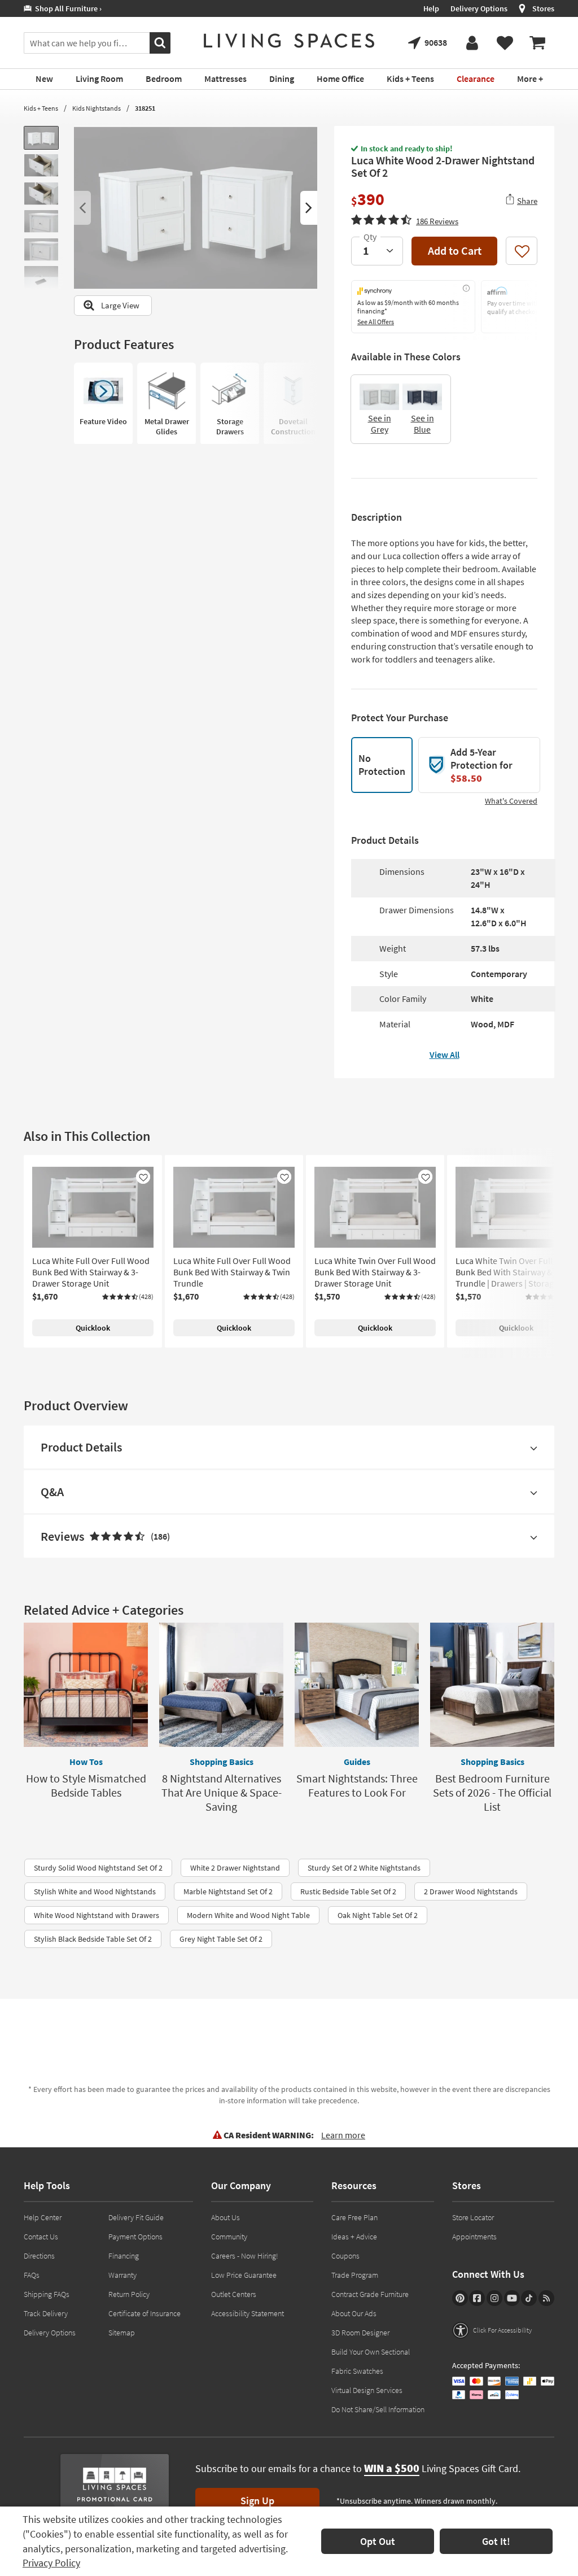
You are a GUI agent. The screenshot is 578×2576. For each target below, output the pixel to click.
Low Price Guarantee (244, 2275)
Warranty (122, 2275)
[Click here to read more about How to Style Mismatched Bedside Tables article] (86, 1685)
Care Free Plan (354, 2217)
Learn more (343, 2135)
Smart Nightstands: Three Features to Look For (357, 1785)
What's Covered (511, 801)
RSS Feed (546, 2298)
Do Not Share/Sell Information (378, 2409)
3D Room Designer (360, 2333)
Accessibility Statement (248, 2313)
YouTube (512, 2298)
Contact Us (41, 2237)
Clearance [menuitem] (476, 79)
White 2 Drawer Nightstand (235, 1868)
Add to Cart (455, 250)
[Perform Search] (160, 43)
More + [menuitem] (530, 79)
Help (431, 8)
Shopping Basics (222, 1762)
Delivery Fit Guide (136, 2217)
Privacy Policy (51, 2563)
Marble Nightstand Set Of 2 (228, 1891)
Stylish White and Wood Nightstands (95, 1891)
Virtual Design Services (367, 2390)
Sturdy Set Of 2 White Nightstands (364, 1868)
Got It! (496, 2541)
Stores (543, 8)
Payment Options (135, 2237)
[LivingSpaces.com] (289, 41)
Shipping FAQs (47, 2294)
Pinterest (460, 2298)
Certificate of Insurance (144, 2313)
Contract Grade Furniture (370, 2294)
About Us (225, 2217)
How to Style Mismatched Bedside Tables (86, 1785)
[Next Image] (309, 208)
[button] (405, 220)
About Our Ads (354, 2313)
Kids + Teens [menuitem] (410, 79)
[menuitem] (537, 43)
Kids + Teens (41, 108)
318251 (145, 108)
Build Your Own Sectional (371, 2352)
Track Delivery (46, 2313)
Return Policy (129, 2294)
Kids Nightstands (97, 108)
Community (229, 2237)
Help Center (43, 2217)
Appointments (474, 2237)
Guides (357, 1762)
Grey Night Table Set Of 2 (221, 1939)
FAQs (32, 2275)
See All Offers (376, 322)
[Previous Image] (82, 208)
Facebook (477, 2298)
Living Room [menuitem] (99, 79)
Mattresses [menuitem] (225, 79)
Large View (120, 305)
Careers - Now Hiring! (245, 2256)
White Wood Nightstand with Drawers (97, 1915)
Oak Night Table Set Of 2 (378, 1915)
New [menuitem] (44, 79)
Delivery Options (479, 8)
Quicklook (93, 1328)
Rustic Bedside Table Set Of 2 (348, 1891)
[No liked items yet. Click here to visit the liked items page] (505, 43)
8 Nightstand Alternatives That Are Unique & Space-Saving (222, 1792)
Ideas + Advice (354, 2237)
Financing (124, 2256)
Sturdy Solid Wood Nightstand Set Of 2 (98, 1868)
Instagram (494, 2298)
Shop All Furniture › (67, 8)
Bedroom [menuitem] (164, 79)
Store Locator (473, 2217)
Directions (39, 2256)
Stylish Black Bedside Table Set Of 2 (93, 1939)
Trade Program (355, 2275)
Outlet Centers (234, 2294)
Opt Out (378, 2541)
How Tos (86, 1762)
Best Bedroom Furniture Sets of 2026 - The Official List (492, 1792)
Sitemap (122, 2333)
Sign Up (257, 2501)
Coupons (345, 2256)
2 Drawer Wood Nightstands (471, 1891)
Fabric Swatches (357, 2371)
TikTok (529, 2298)
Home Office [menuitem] (340, 79)
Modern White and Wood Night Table (248, 1915)
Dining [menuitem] (282, 79)
